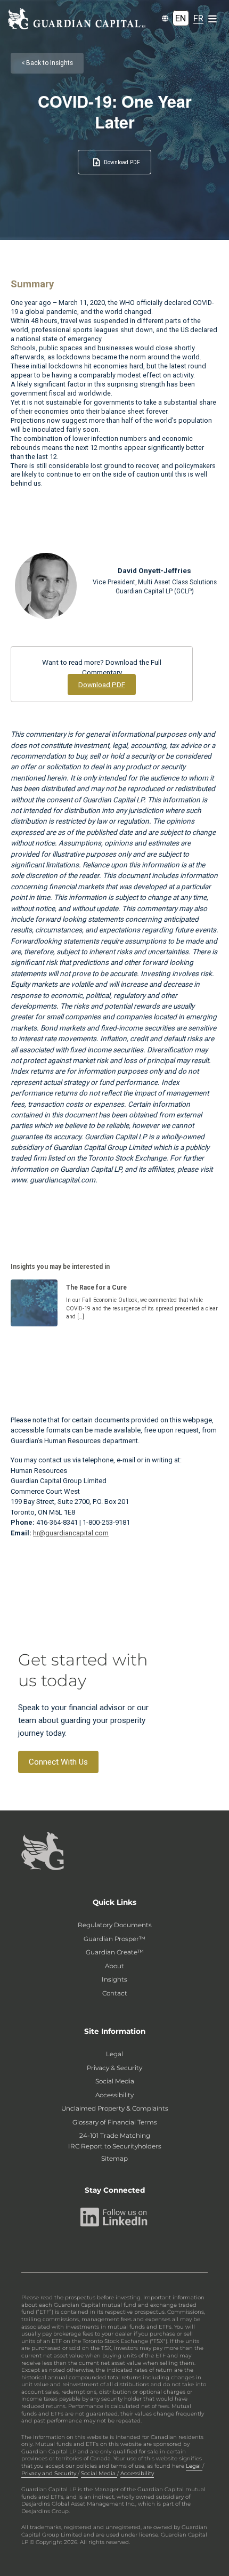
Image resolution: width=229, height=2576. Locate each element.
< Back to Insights (47, 63)
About (114, 1966)
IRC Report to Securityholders (115, 2146)
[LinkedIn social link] (114, 2217)
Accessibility (114, 2095)
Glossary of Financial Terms (115, 2122)
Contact (115, 1993)
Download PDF (122, 162)
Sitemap (114, 2159)
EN (181, 18)
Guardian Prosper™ (114, 1939)
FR (198, 18)
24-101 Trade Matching (115, 2136)
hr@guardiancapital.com (71, 1533)
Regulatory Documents (115, 1925)
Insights (114, 1979)
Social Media (115, 2081)
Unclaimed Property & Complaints (115, 2108)
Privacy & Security (114, 2068)
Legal (114, 2054)
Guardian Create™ (115, 1952)
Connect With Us (58, 1762)
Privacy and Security (50, 2473)
